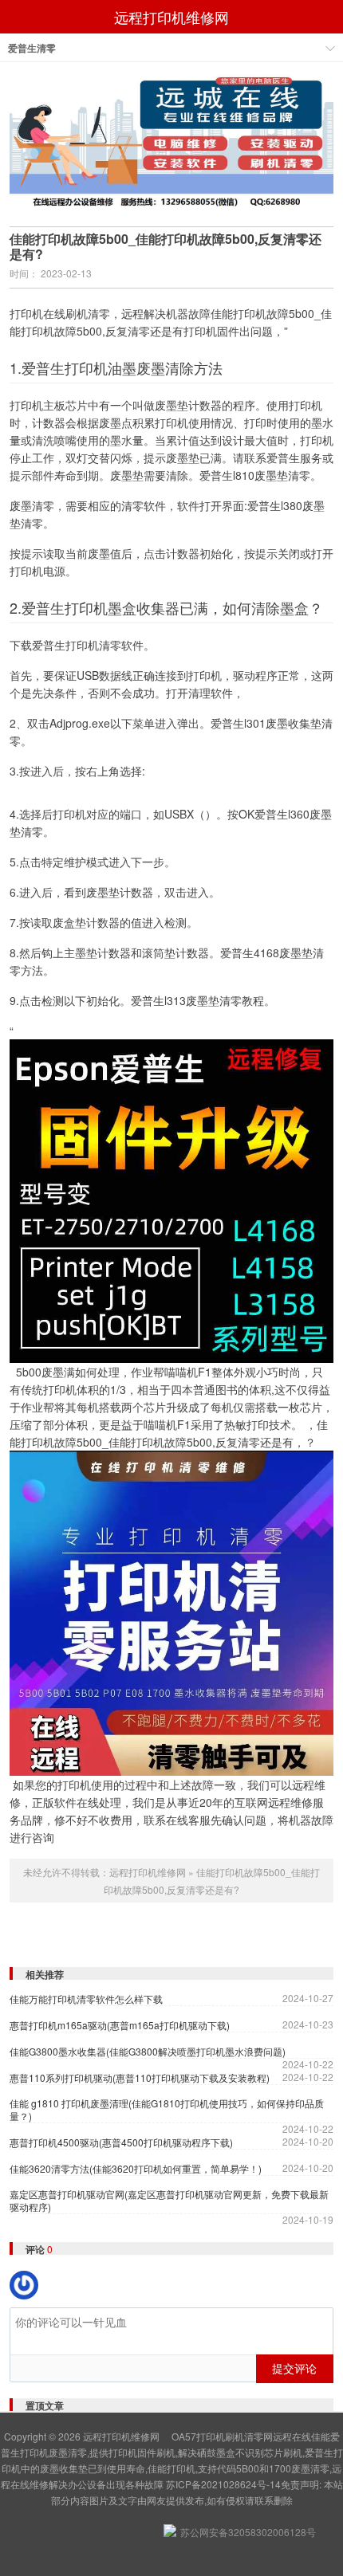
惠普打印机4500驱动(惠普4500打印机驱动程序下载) (121, 2142)
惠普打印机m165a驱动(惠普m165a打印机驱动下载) (120, 2025)
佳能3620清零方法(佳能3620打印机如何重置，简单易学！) (136, 2169)
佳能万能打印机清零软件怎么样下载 (86, 1999)
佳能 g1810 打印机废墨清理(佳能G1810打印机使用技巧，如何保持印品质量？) (167, 2110)
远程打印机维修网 (171, 17)
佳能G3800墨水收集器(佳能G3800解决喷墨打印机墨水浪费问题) (148, 2052)
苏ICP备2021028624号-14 (223, 2484)
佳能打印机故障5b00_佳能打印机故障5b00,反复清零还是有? (166, 246)
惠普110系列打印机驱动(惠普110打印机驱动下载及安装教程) (140, 2078)
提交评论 (294, 2368)
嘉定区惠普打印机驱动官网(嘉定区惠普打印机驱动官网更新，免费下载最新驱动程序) (169, 2201)
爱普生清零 (32, 48)
